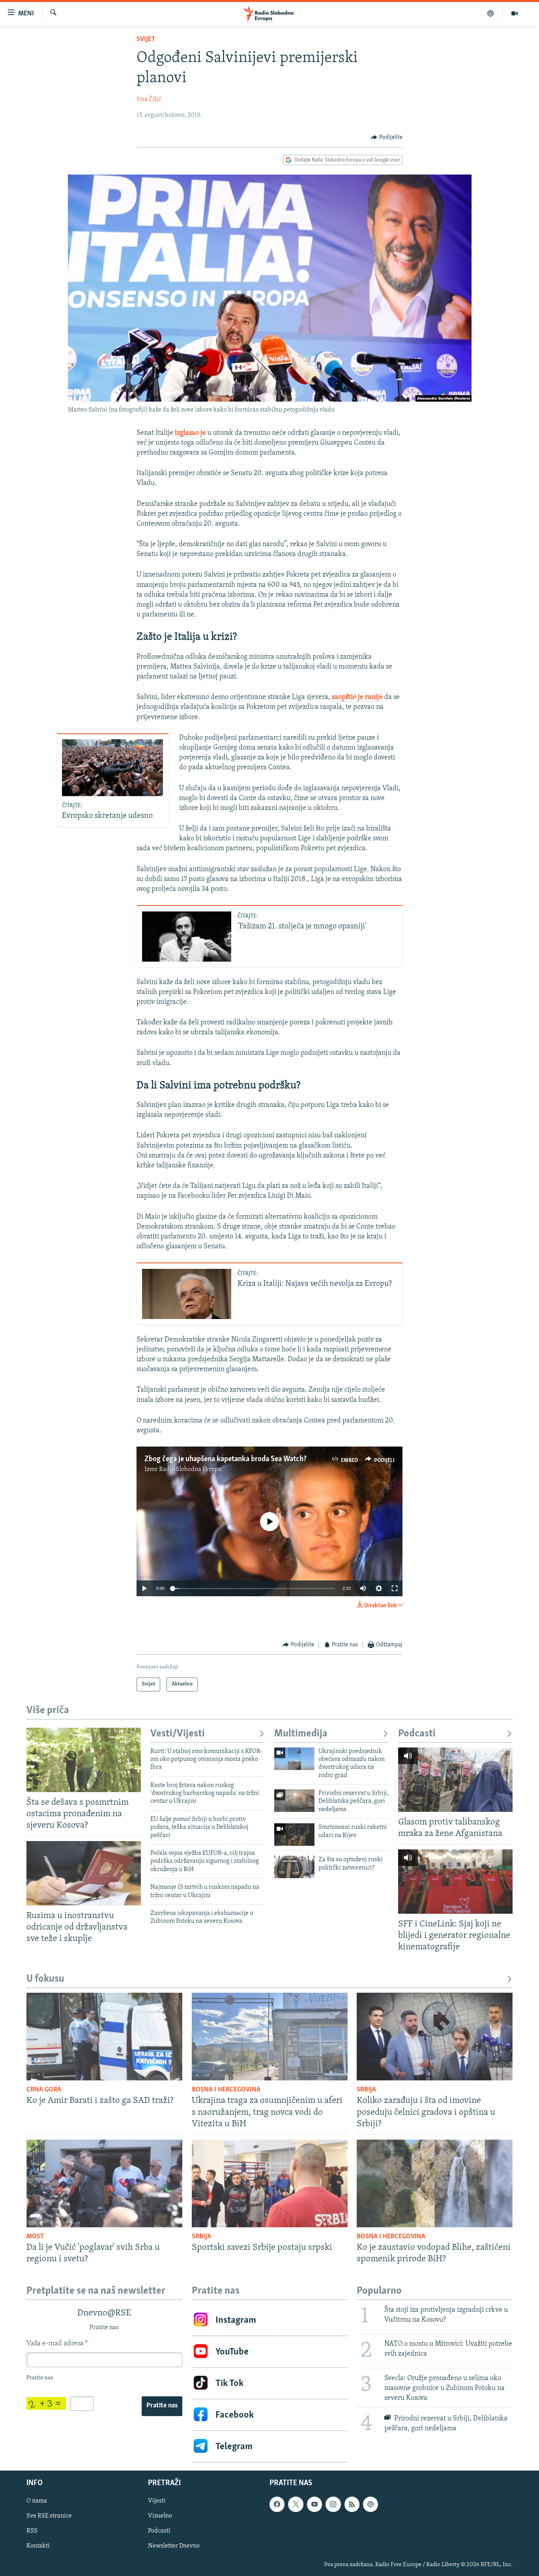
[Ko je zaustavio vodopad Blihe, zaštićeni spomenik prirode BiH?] (435, 2183)
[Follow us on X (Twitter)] (296, 2504)
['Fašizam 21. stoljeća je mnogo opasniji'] (187, 937)
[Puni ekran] (395, 1588)
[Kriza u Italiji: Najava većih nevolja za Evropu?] (187, 1294)
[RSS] (352, 2504)
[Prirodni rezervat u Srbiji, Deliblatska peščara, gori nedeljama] (294, 1801)
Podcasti (417, 1734)
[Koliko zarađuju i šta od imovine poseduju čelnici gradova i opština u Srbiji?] (435, 2037)
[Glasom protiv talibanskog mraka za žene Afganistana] (455, 1780)
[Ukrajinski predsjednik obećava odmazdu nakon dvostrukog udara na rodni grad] (294, 1759)
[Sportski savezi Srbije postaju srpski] (270, 2183)
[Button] (387, 137)
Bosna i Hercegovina (226, 2090)
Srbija (366, 2090)
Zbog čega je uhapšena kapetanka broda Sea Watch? (226, 1459)
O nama (37, 2501)
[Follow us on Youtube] (314, 2504)
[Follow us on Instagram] (333, 2504)
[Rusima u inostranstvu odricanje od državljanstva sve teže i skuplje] (84, 1873)
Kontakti (38, 2546)
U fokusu (45, 1979)
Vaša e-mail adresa (57, 2344)
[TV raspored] (371, 2504)
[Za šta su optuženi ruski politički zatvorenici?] (294, 1867)
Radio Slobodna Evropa (190, 1469)
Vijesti (157, 2501)
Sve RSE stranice (49, 2516)
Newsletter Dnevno (174, 2546)
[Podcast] (491, 13)
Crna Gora (44, 2090)
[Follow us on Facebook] (277, 2504)
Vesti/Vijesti (178, 1734)
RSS (32, 2531)
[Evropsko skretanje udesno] (112, 768)
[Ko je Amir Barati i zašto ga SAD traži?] (104, 2037)
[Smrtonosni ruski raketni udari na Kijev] (294, 1835)
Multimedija (301, 1734)
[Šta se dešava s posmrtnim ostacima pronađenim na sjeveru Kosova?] (84, 1760)
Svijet (146, 39)
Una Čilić (149, 100)
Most (35, 2237)
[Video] (515, 13)
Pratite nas (162, 2406)
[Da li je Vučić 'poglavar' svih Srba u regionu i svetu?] (104, 2183)
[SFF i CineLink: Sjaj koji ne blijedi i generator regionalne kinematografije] (455, 1882)
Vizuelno (160, 2516)
